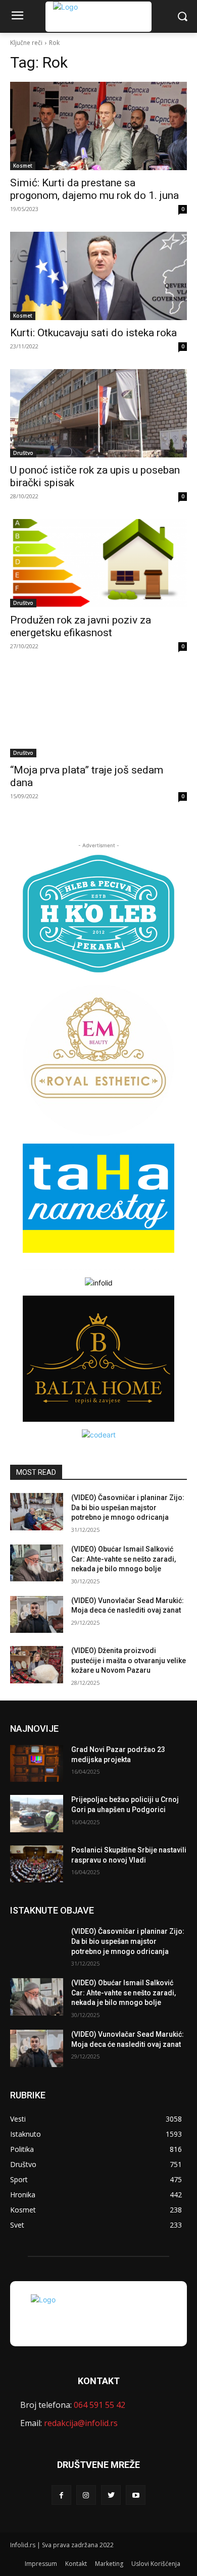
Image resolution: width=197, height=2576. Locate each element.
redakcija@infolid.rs (81, 2423)
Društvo (23, 453)
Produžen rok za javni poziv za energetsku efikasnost (81, 626)
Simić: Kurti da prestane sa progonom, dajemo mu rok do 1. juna (94, 189)
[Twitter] (111, 2495)
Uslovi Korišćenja (156, 2564)
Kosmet (23, 166)
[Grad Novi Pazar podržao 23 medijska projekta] (37, 1764)
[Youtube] (136, 2495)
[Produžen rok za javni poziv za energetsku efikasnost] (98, 563)
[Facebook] (61, 2495)
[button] (182, 16)
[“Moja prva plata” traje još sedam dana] (98, 713)
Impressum (41, 2564)
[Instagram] (86, 2495)
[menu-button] (17, 17)
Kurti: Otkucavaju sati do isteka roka (93, 333)
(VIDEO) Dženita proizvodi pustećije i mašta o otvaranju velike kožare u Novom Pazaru (129, 1660)
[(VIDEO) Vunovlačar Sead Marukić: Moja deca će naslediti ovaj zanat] (37, 1615)
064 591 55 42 (100, 2405)
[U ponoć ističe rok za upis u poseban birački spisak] (98, 413)
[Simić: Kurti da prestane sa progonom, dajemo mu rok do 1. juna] (98, 126)
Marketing (109, 2564)
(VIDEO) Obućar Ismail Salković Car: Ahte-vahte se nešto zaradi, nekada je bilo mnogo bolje (124, 1559)
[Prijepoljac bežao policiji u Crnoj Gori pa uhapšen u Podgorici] (37, 1814)
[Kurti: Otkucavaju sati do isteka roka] (98, 276)
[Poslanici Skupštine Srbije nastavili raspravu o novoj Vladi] (37, 1864)
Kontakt (76, 2564)
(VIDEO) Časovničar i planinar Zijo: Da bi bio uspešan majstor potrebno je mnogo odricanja (128, 1507)
